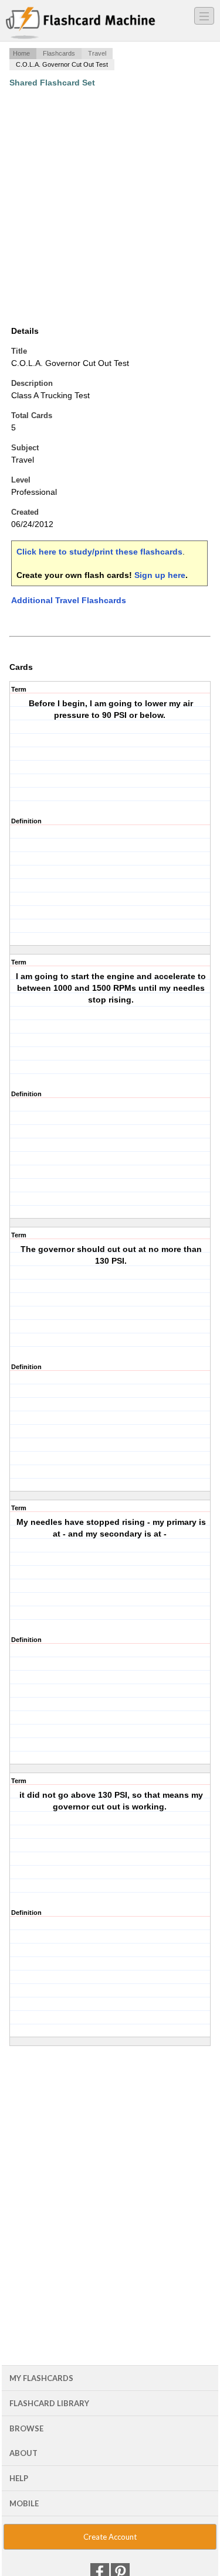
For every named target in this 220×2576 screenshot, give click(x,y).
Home (21, 53)
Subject (25, 448)
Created (25, 512)
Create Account (110, 2537)
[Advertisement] (110, 206)
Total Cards (32, 415)
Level (21, 480)
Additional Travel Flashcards (69, 600)
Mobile (24, 2503)
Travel (97, 53)
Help (19, 2478)
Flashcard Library (49, 2403)
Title (19, 351)
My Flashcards (41, 2378)
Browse (26, 2428)
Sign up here (160, 575)
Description (32, 383)
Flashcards (59, 53)
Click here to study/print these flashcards (99, 552)
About (23, 2453)
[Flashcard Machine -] (81, 23)
